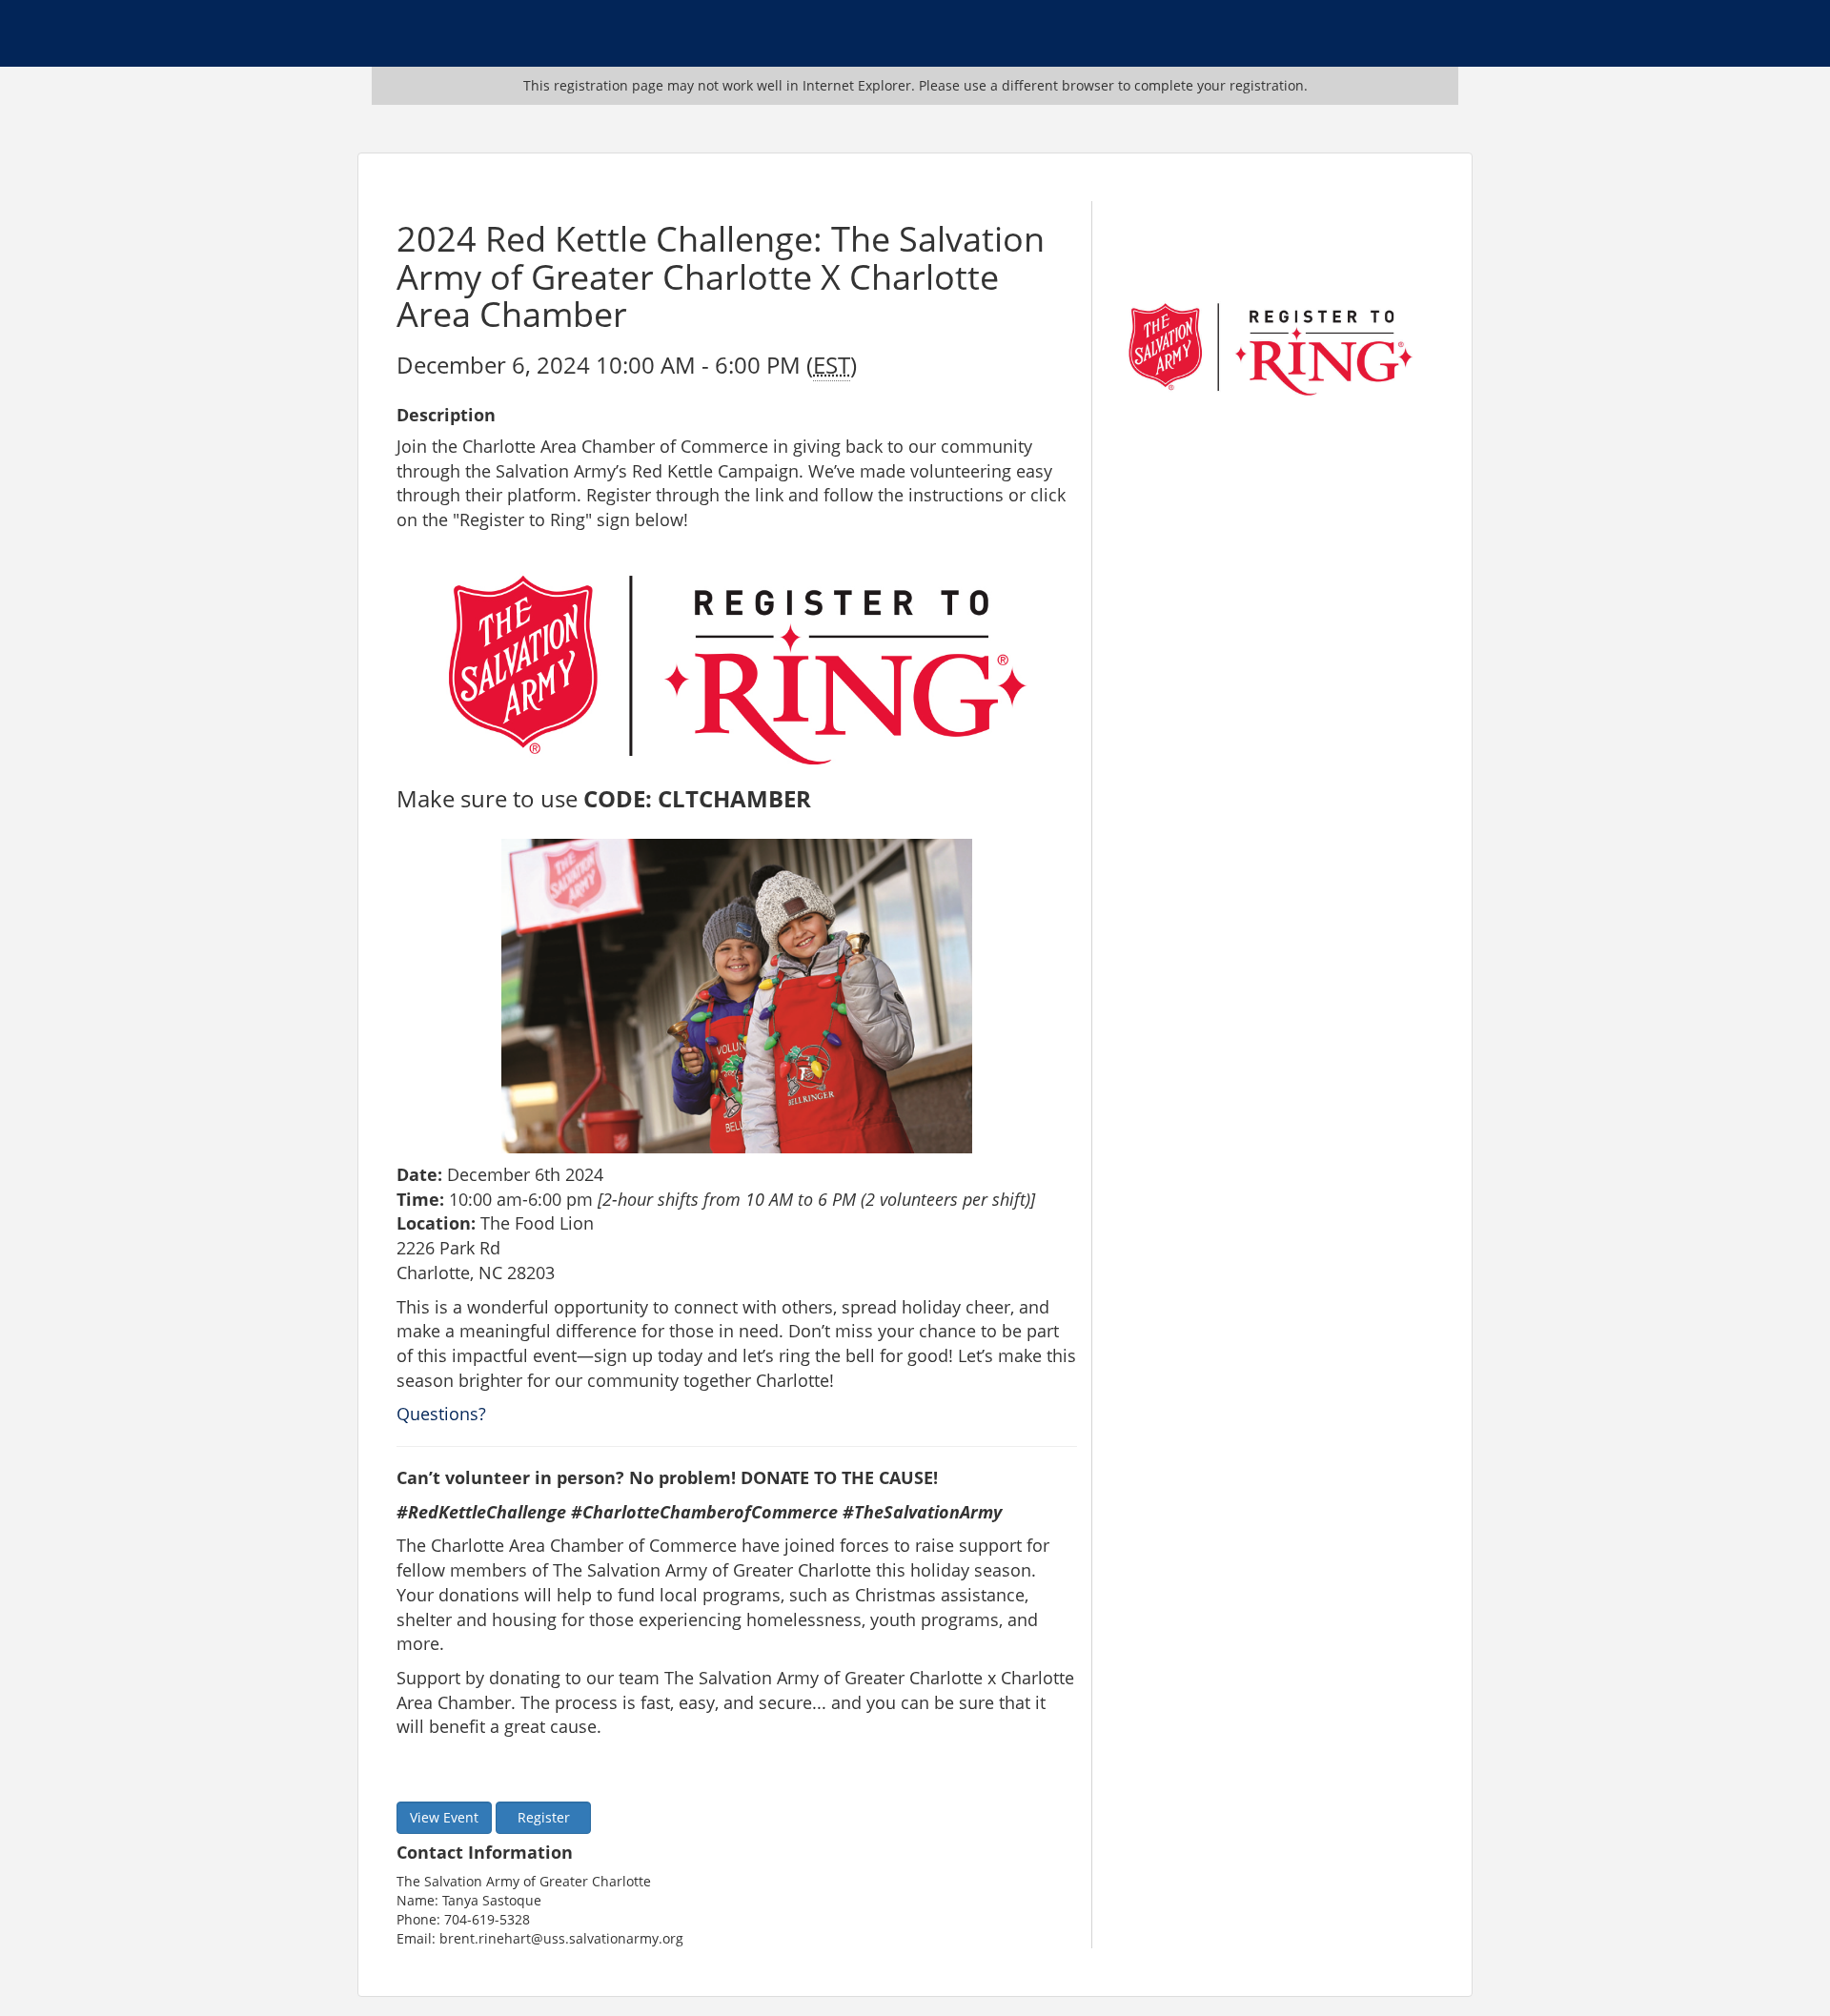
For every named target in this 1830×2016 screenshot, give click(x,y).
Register (544, 1817)
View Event (444, 1817)
